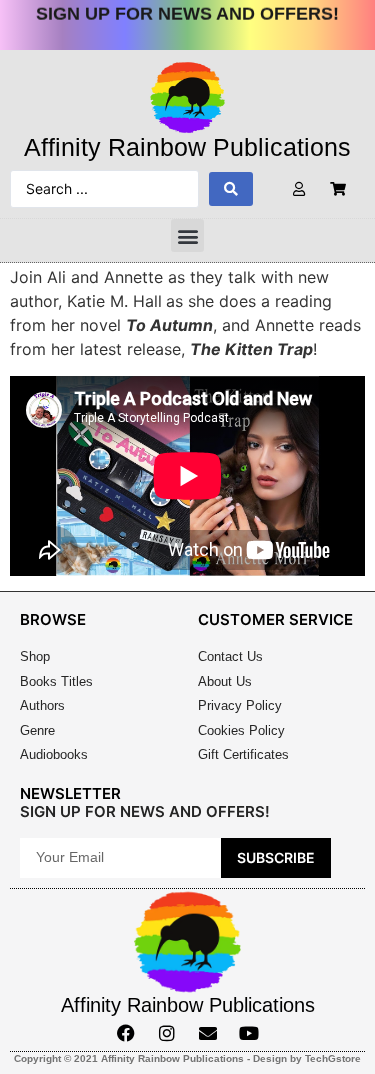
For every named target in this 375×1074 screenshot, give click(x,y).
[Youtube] (249, 1033)
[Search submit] (231, 189)
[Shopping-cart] (338, 189)
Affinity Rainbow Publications (187, 147)
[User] (299, 189)
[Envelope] (208, 1033)
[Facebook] (126, 1033)
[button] (187, 235)
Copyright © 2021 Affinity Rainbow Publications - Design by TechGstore (187, 1058)
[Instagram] (167, 1033)
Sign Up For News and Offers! (187, 10)
